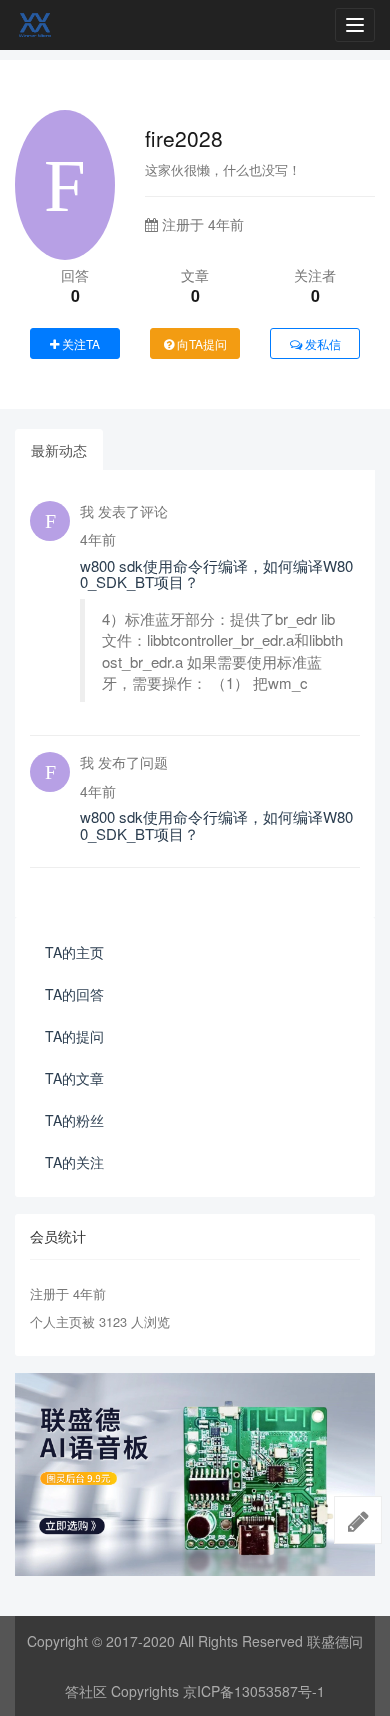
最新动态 (59, 450)
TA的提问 (74, 1036)
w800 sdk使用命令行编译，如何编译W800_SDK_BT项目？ (216, 574)
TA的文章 (74, 1078)
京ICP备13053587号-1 (254, 1691)
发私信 (321, 343)
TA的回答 (74, 994)
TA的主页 (74, 952)
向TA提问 (200, 343)
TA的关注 (74, 1162)
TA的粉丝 (74, 1120)
